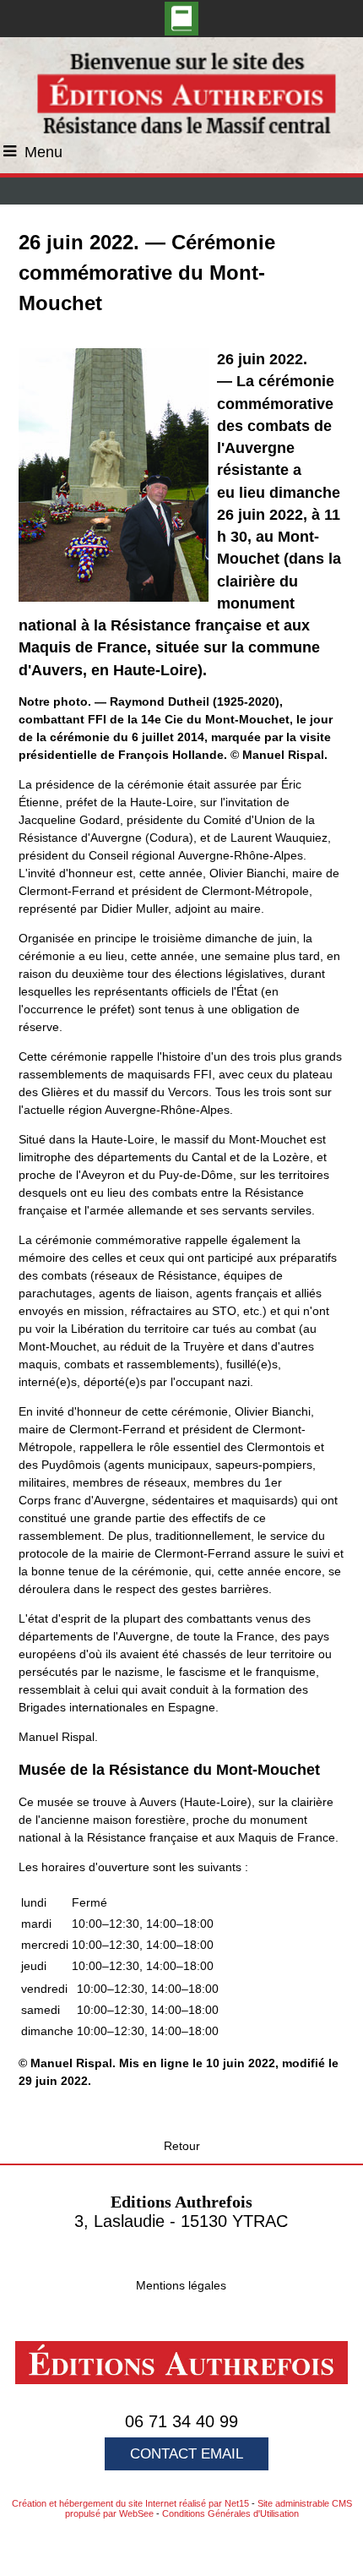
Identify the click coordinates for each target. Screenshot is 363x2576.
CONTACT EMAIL (187, 2454)
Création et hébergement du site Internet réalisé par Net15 (130, 2503)
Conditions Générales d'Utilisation (230, 2513)
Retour (182, 2146)
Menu (43, 152)
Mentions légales (181, 2285)
